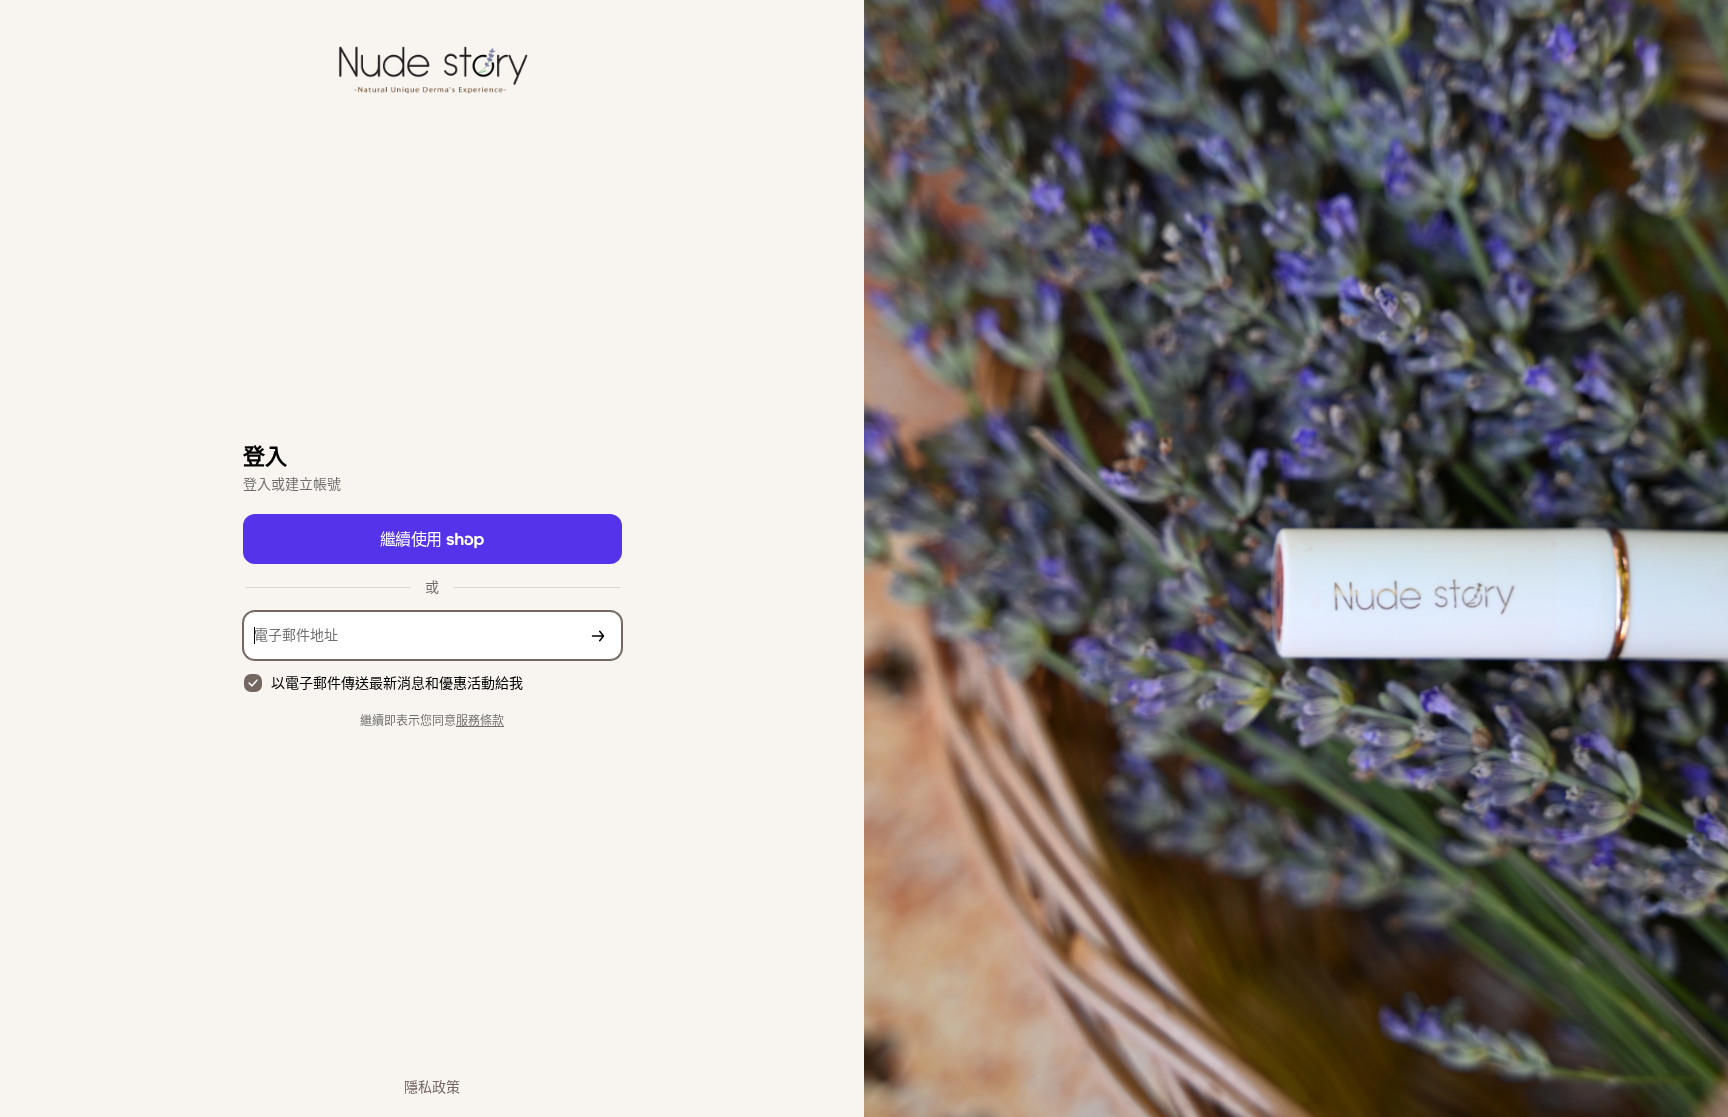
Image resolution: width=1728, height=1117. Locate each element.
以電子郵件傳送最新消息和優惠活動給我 (397, 682)
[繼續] (598, 635)
